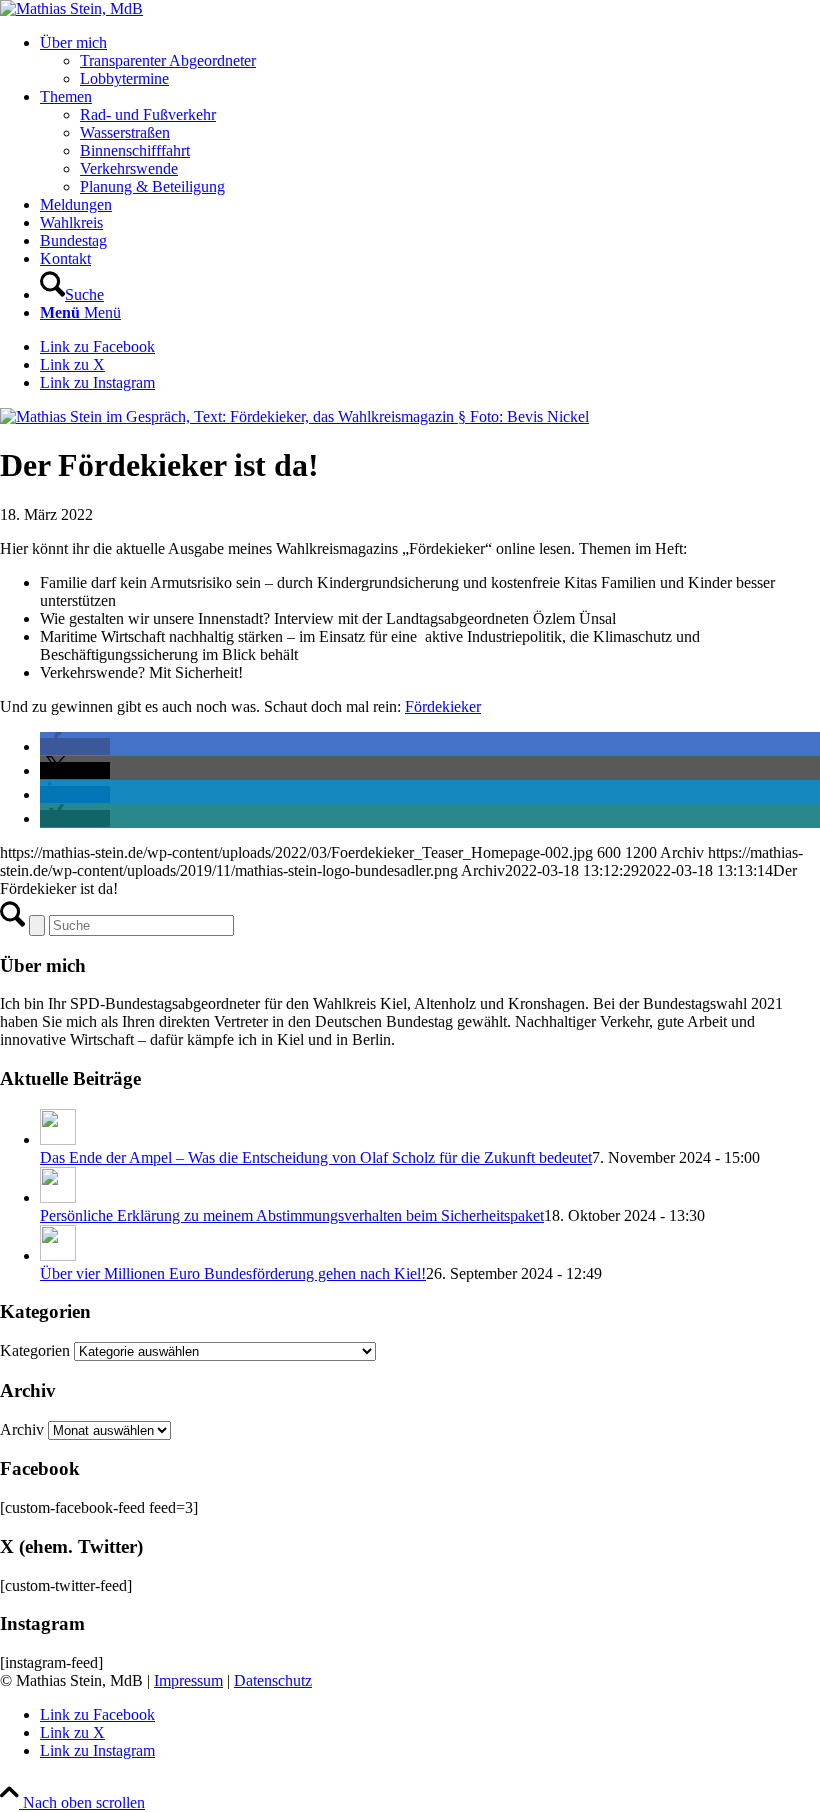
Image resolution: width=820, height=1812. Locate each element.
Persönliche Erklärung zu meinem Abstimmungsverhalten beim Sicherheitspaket (292, 1215)
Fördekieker (443, 706)
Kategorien (37, 1350)
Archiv (22, 1429)
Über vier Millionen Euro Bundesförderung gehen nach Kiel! (233, 1273)
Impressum (188, 1680)
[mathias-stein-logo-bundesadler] (71, 8)
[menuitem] (430, 61)
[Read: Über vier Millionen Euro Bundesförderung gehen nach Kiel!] (58, 1255)
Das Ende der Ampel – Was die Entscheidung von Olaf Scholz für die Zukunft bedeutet (316, 1157)
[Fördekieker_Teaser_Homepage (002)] (294, 416)
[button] (75, 746)
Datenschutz (273, 1680)
